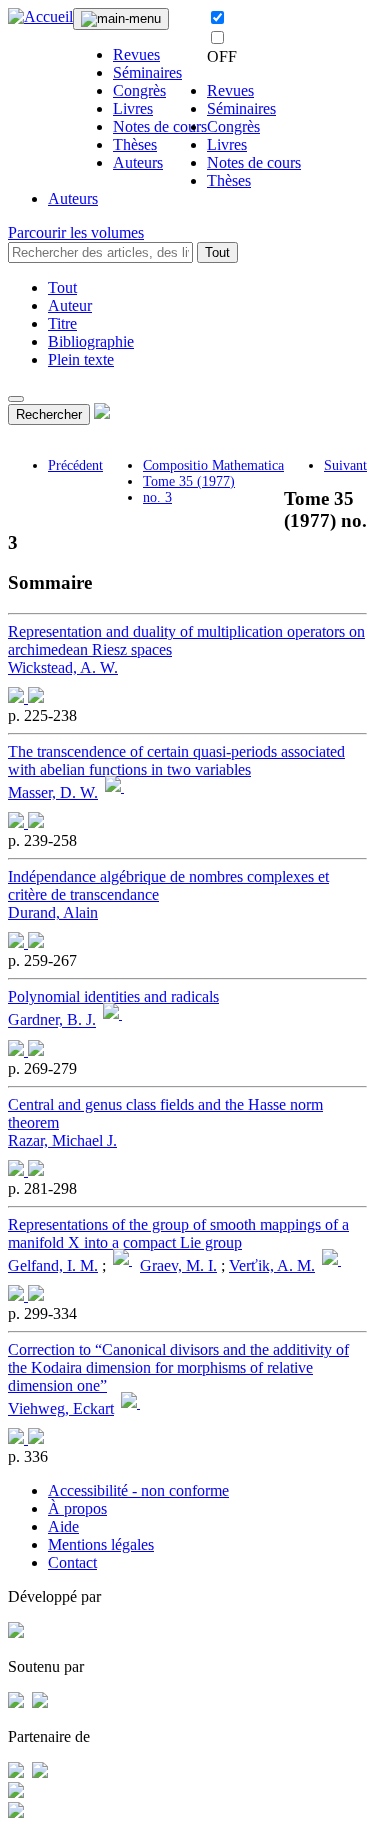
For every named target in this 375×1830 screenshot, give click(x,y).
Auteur (70, 305)
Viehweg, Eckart (61, 1408)
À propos (77, 1508)
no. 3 (157, 497)
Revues (136, 54)
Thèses (135, 144)
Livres (133, 108)
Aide (63, 1526)
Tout (217, 252)
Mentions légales (101, 1544)
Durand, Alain (53, 912)
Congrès (139, 90)
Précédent (75, 465)
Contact (72, 1562)
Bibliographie (91, 341)
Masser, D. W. (53, 792)
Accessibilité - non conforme (138, 1490)
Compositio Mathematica (213, 465)
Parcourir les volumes (76, 232)
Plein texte (81, 359)
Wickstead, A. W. (63, 667)
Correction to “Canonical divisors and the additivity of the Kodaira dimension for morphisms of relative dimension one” (178, 1367)
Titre (62, 323)
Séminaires (147, 72)
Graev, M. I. (178, 1265)
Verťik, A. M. (272, 1265)
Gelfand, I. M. (53, 1265)
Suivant (345, 465)
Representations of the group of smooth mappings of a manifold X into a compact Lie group (178, 1233)
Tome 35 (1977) (189, 481)
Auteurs (138, 162)
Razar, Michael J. (62, 1140)
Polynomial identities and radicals (113, 996)
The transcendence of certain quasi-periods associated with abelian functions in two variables (176, 760)
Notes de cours (160, 126)
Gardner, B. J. (52, 1020)
